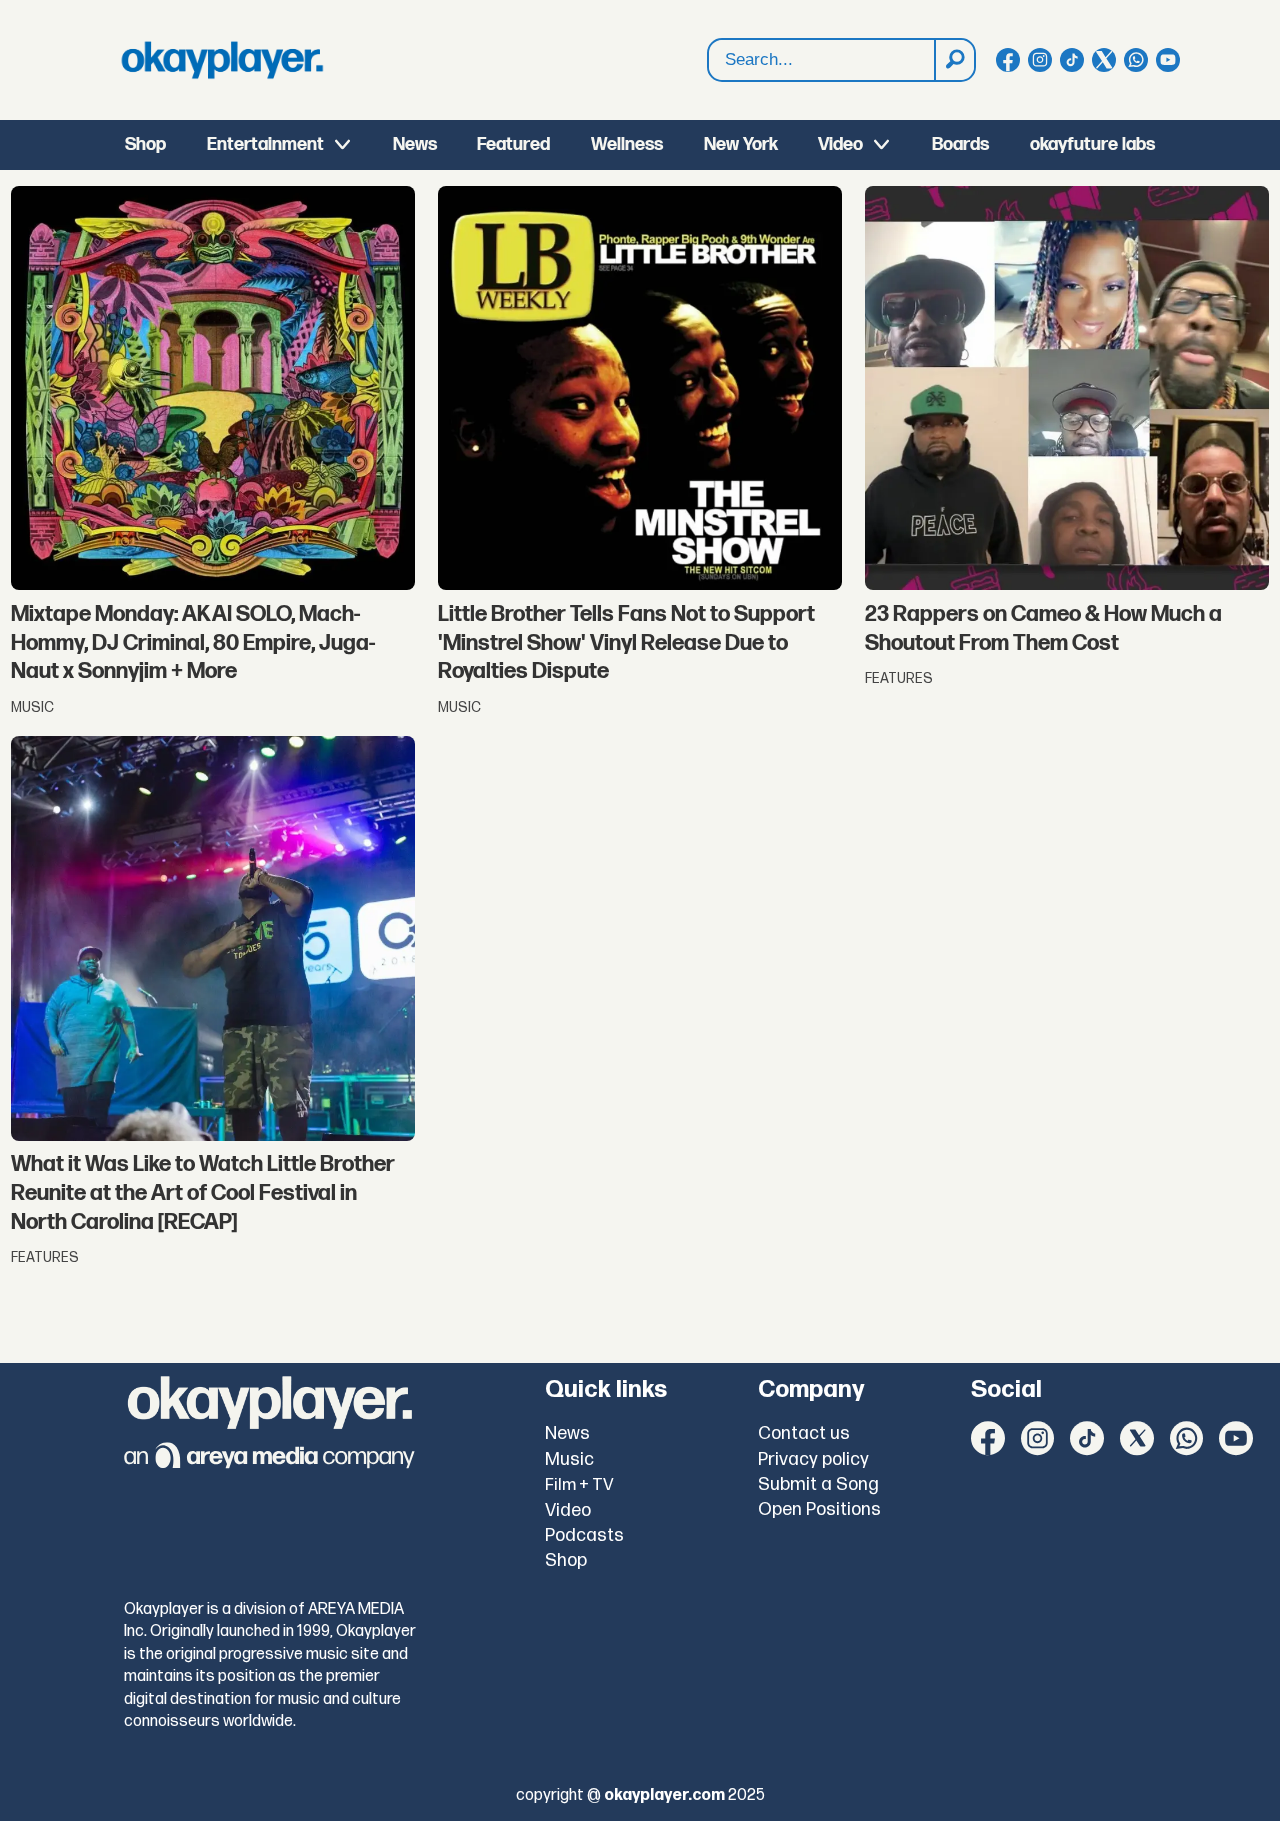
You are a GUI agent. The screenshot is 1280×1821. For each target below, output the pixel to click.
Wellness (627, 144)
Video (840, 144)
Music (569, 1459)
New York (741, 144)
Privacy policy (813, 1459)
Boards (960, 144)
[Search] (954, 60)
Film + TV (579, 1485)
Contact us (804, 1433)
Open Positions (819, 1509)
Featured (513, 144)
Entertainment (265, 144)
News (415, 144)
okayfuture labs (1092, 144)
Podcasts (584, 1535)
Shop (145, 144)
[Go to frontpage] (222, 60)
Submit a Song (818, 1484)
